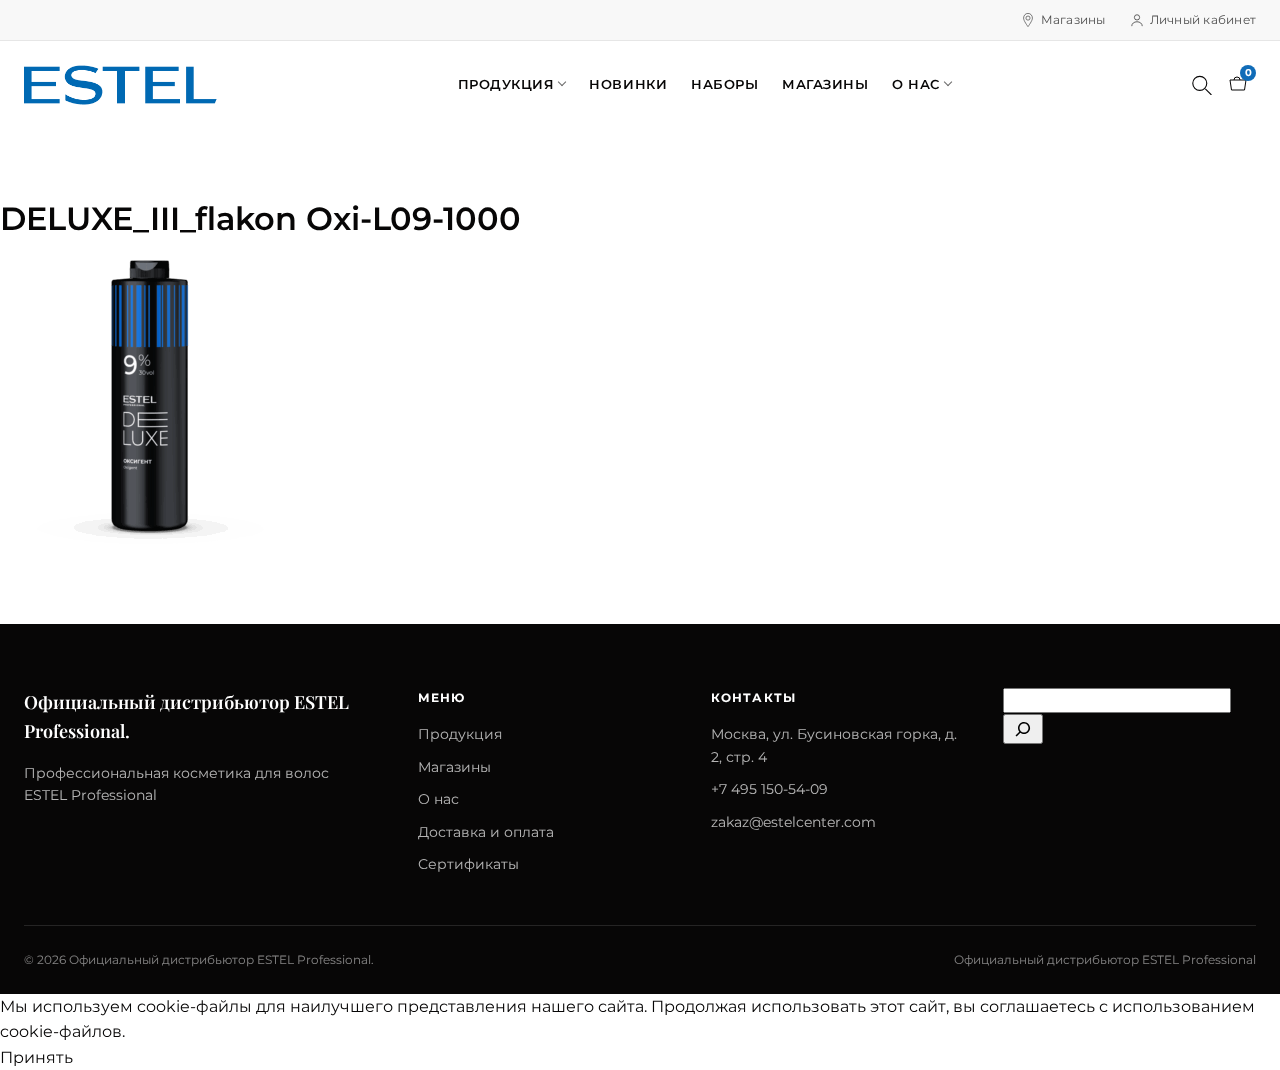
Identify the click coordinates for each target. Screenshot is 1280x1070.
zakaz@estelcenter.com (793, 822)
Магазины (1073, 19)
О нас (916, 84)
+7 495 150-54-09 (769, 789)
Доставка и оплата (486, 832)
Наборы (724, 84)
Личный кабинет (1203, 19)
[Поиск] (1202, 85)
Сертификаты (468, 864)
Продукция (506, 84)
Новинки (628, 84)
